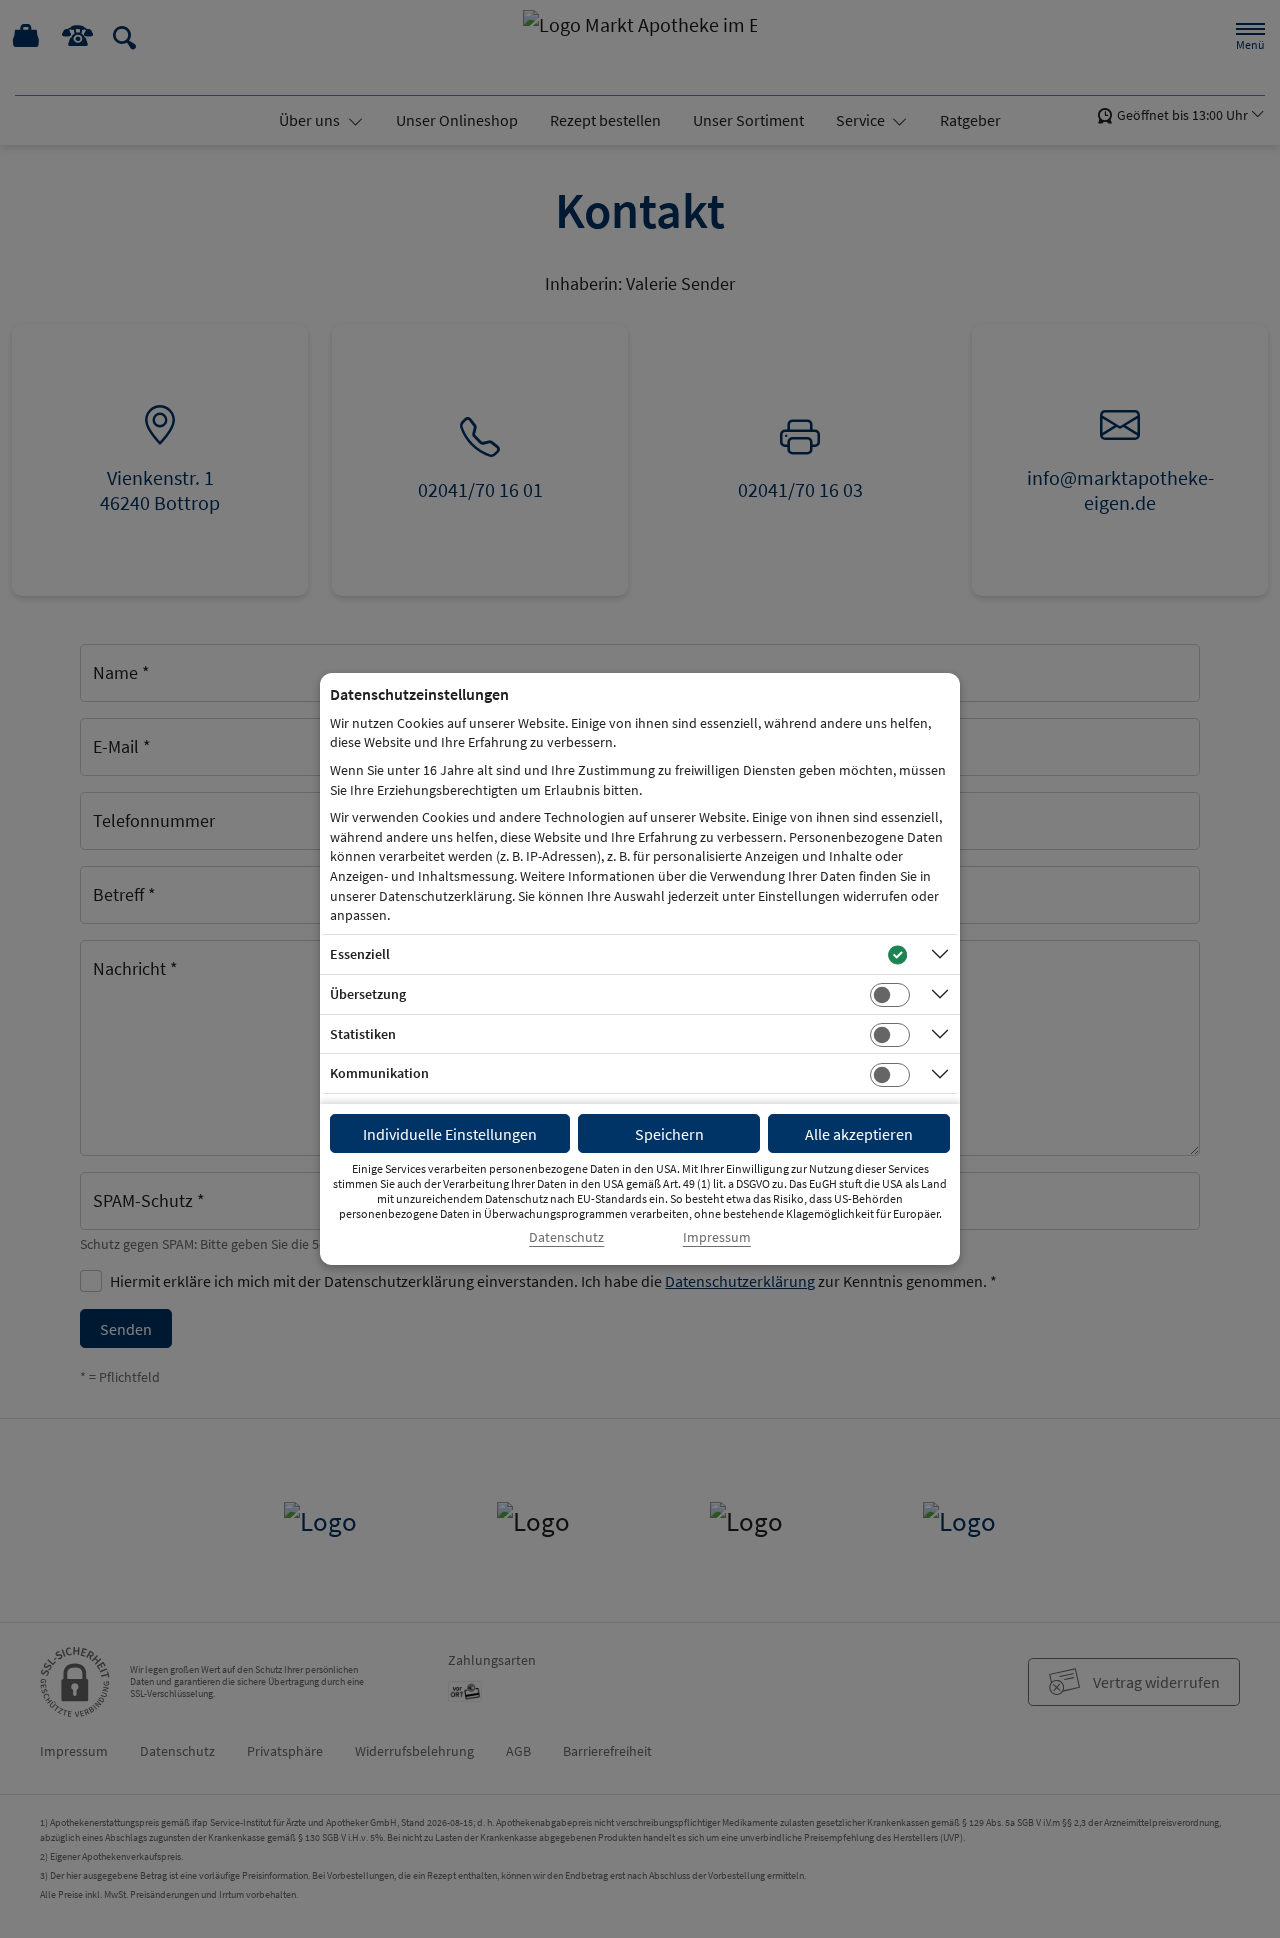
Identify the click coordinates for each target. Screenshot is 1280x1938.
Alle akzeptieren (859, 1134)
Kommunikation (379, 1073)
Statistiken (363, 1034)
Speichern (669, 1134)
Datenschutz (566, 1237)
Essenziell (360, 954)
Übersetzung (368, 994)
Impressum (717, 1237)
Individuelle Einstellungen (450, 1134)
